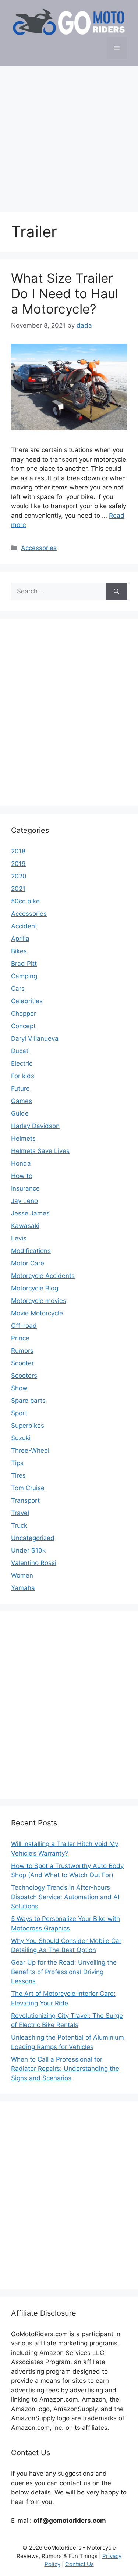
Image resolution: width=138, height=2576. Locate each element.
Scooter (22, 1363)
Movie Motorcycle (37, 1313)
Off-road (24, 1326)
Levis (19, 1238)
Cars (18, 989)
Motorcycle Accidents (43, 1276)
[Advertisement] (69, 135)
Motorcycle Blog (35, 1288)
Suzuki (21, 1438)
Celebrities (27, 1001)
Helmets (23, 1138)
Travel (20, 1513)
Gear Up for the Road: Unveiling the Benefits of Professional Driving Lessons (64, 1972)
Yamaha (23, 1588)
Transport (25, 1500)
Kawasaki (25, 1226)
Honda (21, 1163)
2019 (18, 864)
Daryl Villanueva (35, 1038)
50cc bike (25, 901)
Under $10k (28, 1550)
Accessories (39, 548)
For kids (23, 1076)
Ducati (20, 1051)
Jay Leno (24, 1201)
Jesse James (30, 1213)
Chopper (24, 1014)
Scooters (24, 1376)
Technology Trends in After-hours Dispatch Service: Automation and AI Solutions (65, 1897)
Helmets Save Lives (40, 1151)
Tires (18, 1475)
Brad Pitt (24, 964)
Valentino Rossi (34, 1563)
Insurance (25, 1188)
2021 (18, 889)
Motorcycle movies (39, 1301)
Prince (20, 1338)
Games (22, 1101)
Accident (24, 926)
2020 (19, 876)
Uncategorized (33, 1538)
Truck (19, 1525)
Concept (23, 1026)
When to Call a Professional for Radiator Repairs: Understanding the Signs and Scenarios (65, 2069)
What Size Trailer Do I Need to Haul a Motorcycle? (65, 293)
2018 (18, 851)
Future (20, 1088)
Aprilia (20, 939)
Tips (17, 1463)
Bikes (19, 951)
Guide (20, 1113)
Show (19, 1388)
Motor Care (28, 1263)
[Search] (116, 592)
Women (22, 1575)
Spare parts (28, 1401)
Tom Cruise (28, 1488)
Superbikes (28, 1426)
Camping (24, 976)
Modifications (31, 1251)
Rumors (22, 1351)
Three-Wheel (30, 1450)
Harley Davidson (35, 1126)
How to (22, 1176)
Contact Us (79, 2564)
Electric (22, 1063)
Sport (19, 1413)
